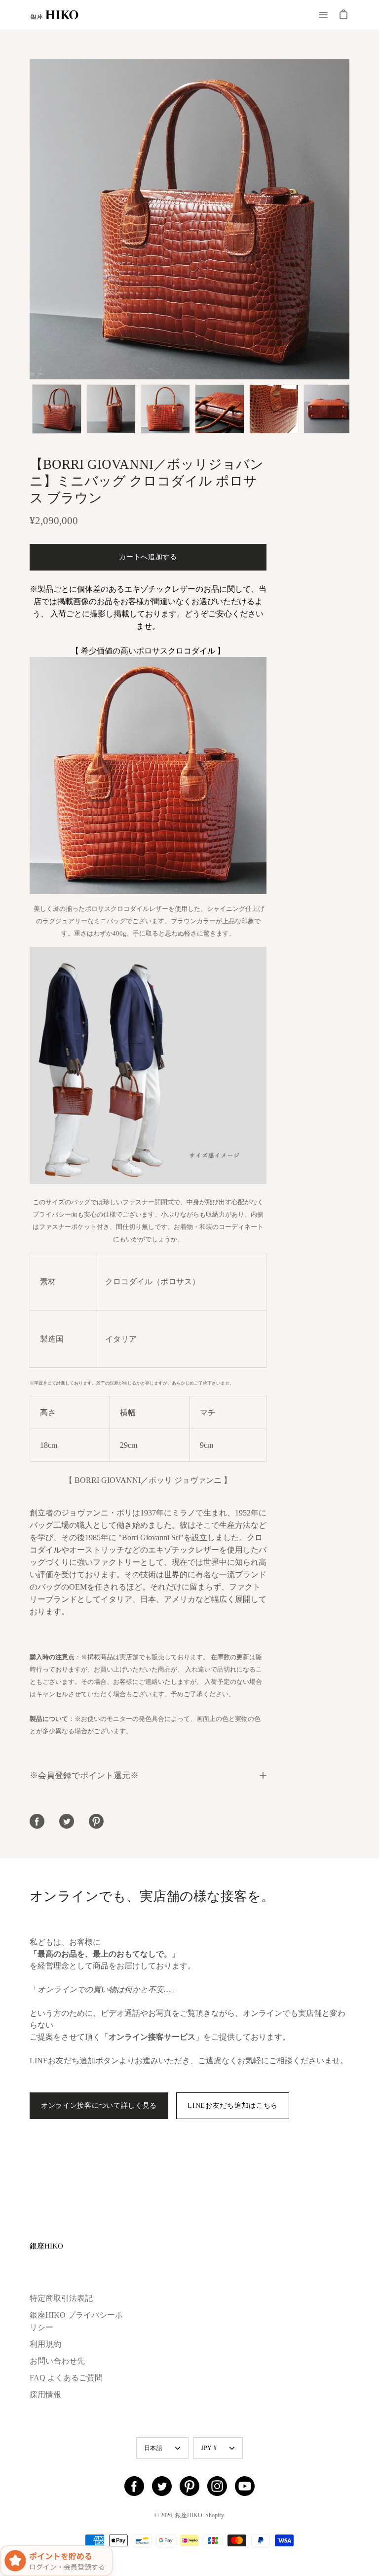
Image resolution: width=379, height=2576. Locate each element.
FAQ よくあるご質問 (66, 2378)
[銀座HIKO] (54, 15)
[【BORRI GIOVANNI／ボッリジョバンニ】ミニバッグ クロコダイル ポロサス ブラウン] (57, 409)
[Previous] (30, 219)
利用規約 (45, 2344)
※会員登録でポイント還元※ (84, 1775)
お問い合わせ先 (57, 2361)
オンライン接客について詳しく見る (99, 2106)
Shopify (214, 2515)
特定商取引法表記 (61, 2298)
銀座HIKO (46, 2246)
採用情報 (45, 2394)
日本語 (153, 2448)
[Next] (349, 219)
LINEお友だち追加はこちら (233, 2106)
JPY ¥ (209, 2448)
